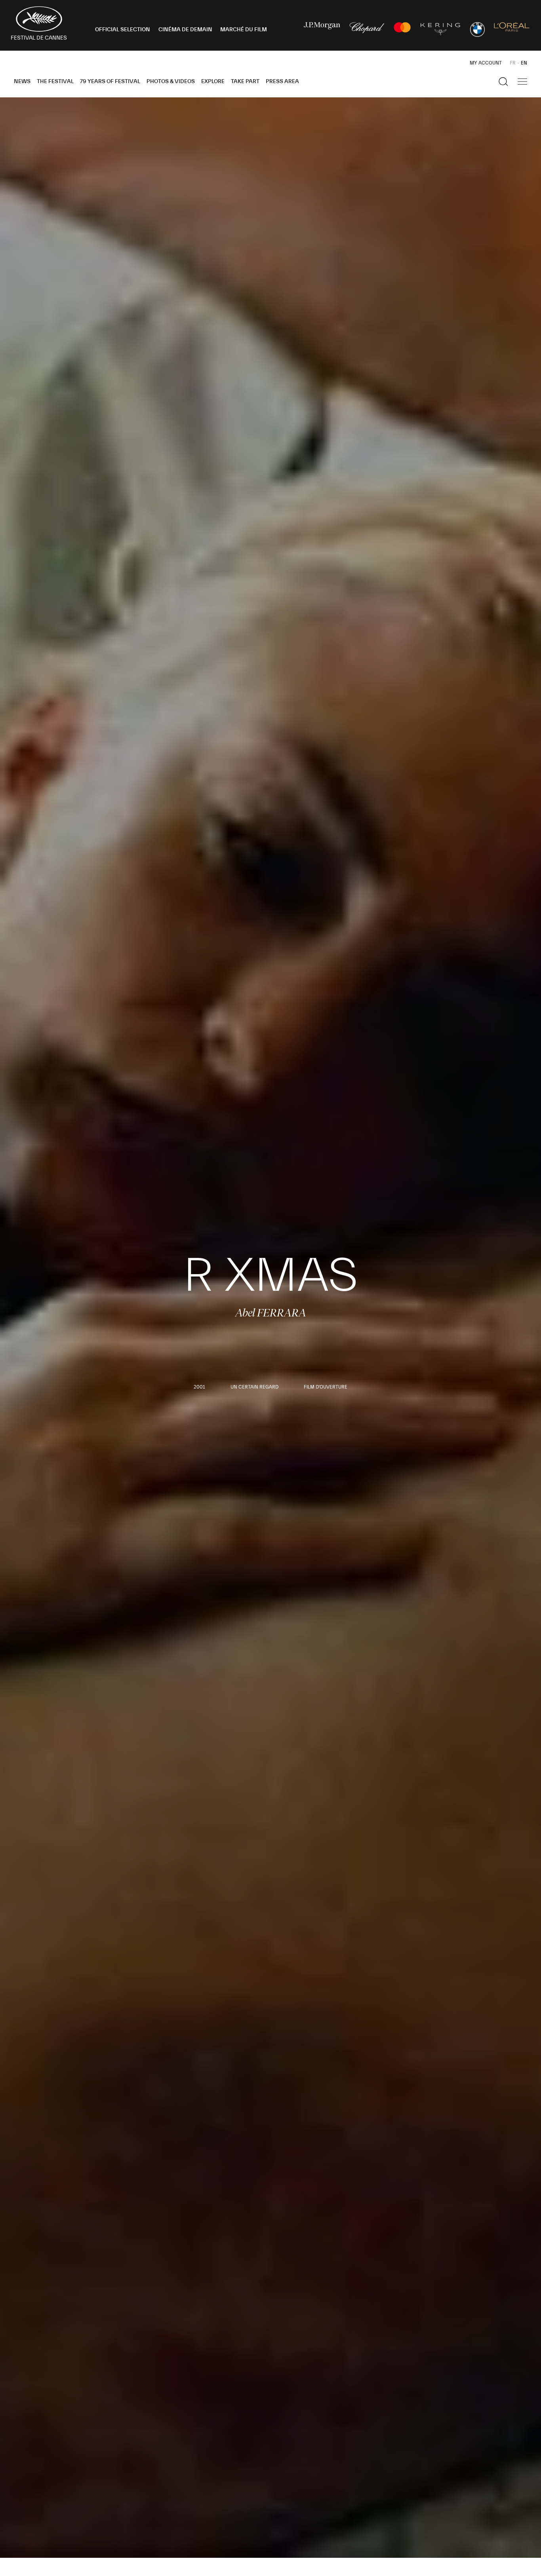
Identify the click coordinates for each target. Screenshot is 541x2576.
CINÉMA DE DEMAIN (185, 30)
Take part (245, 82)
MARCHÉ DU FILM (244, 30)
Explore (213, 82)
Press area (282, 82)
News (22, 82)
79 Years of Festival (110, 82)
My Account (486, 63)
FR (513, 63)
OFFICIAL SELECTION (123, 30)
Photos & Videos (171, 82)
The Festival (55, 82)
